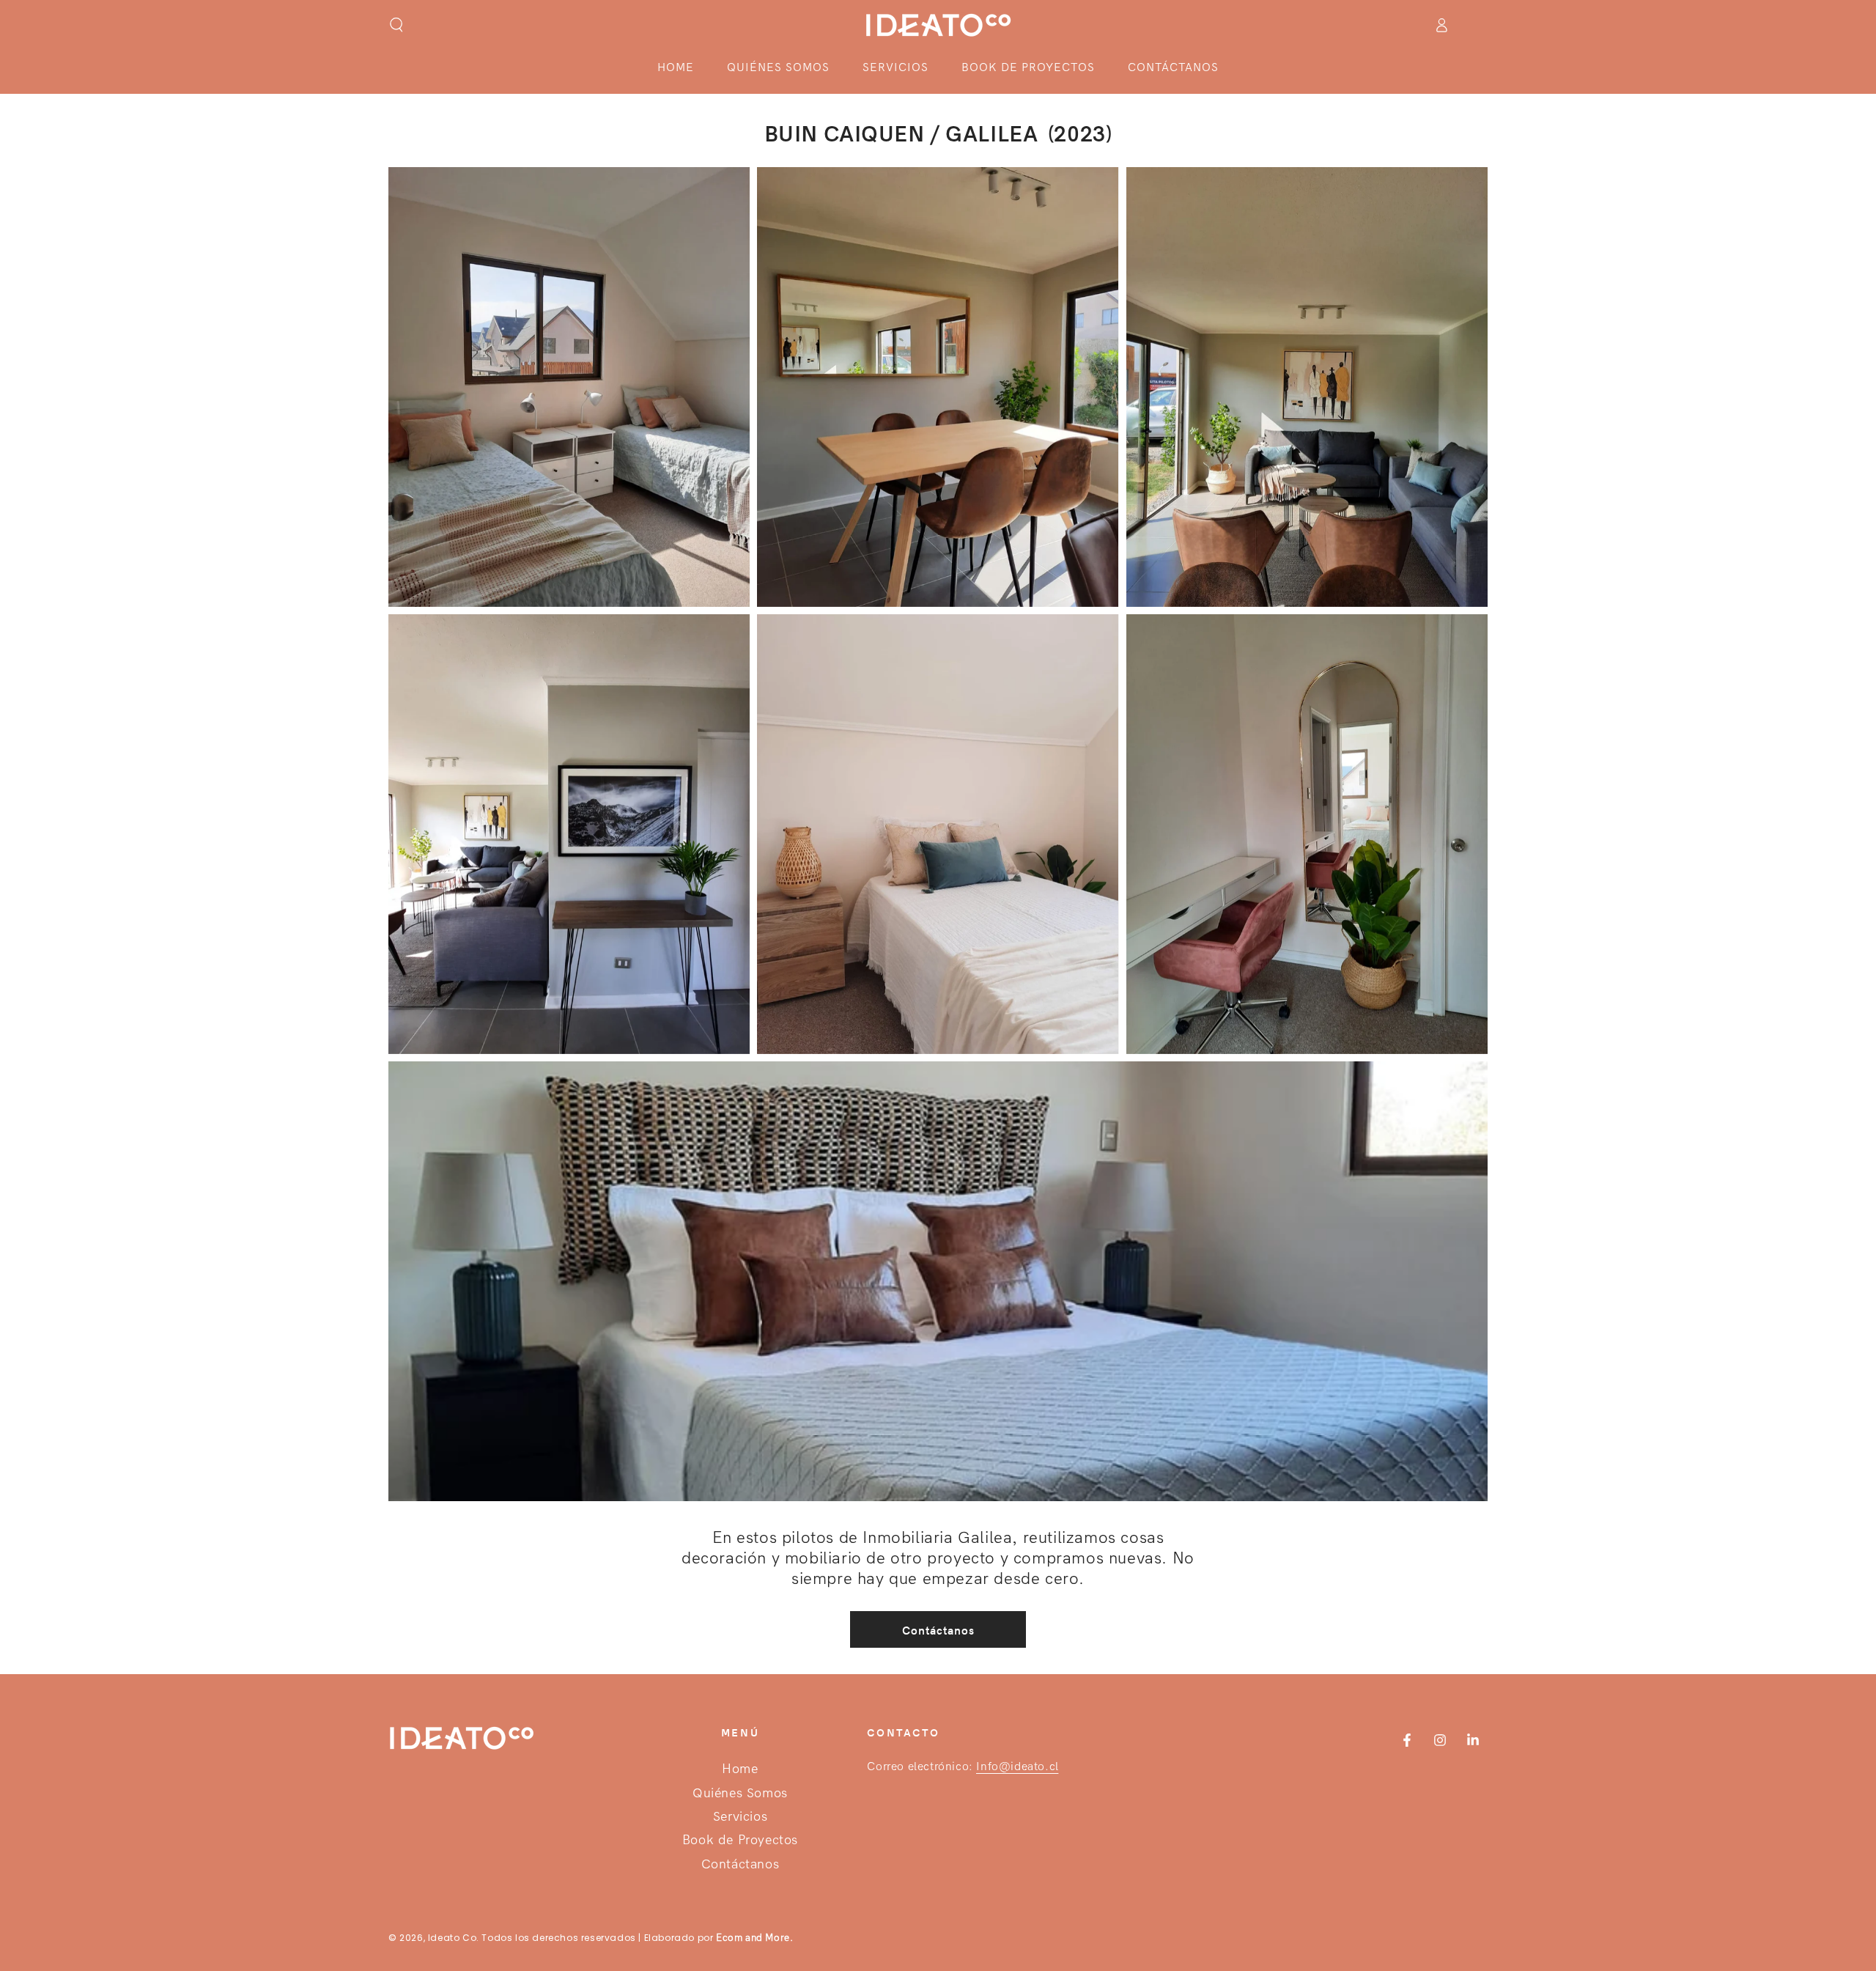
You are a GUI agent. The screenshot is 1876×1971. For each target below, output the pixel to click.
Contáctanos (938, 1630)
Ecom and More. (754, 1938)
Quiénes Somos (740, 1793)
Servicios (740, 1817)
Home (740, 1769)
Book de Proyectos (740, 1840)
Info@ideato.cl (1017, 1766)
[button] (396, 25)
